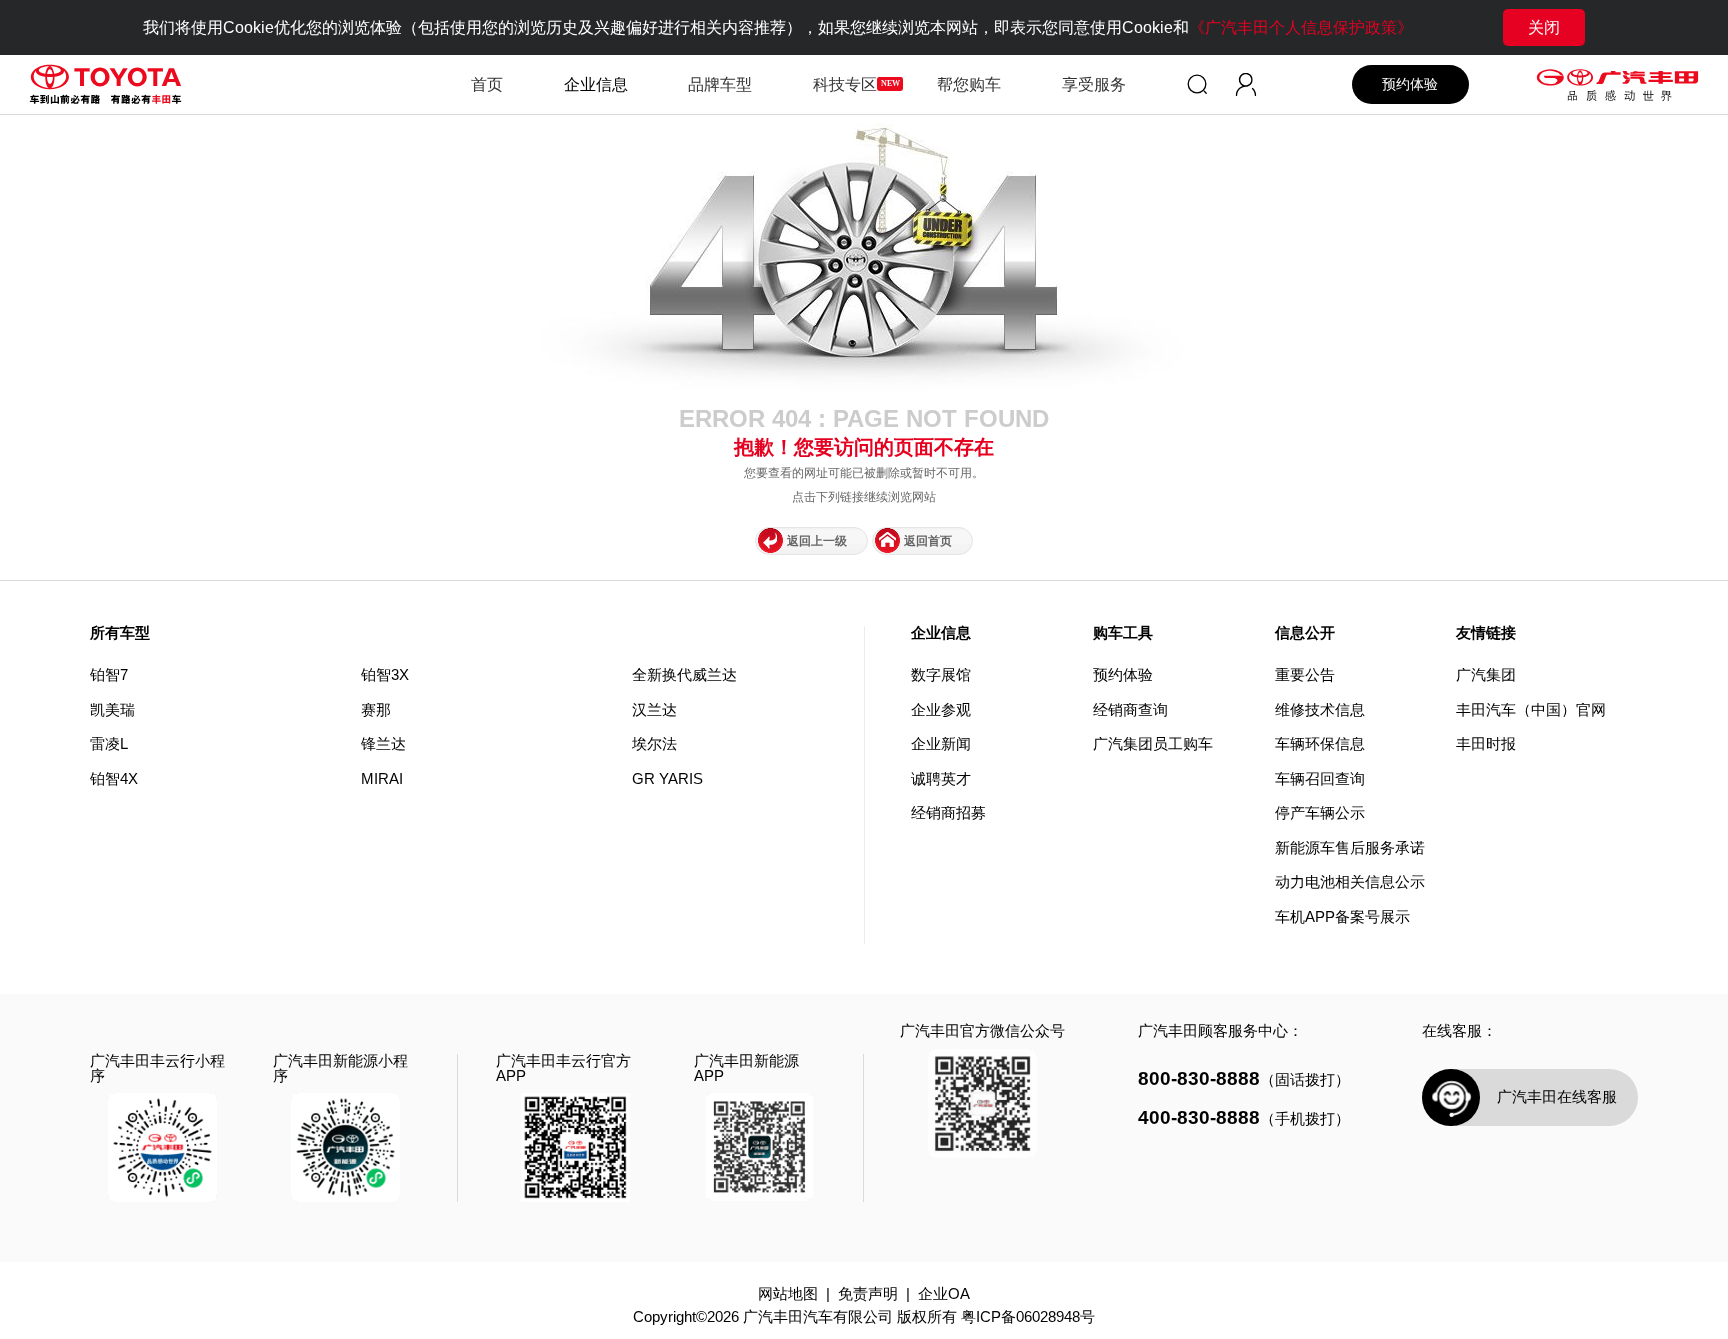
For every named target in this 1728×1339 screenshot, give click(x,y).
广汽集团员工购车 (1153, 744)
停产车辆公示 (1320, 813)
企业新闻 (941, 744)
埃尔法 (654, 744)
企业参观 (941, 710)
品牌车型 (720, 84)
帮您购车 (969, 84)
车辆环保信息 (1320, 744)
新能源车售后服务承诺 (1350, 848)
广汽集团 (1486, 675)
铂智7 (109, 675)
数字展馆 (941, 675)
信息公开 (1305, 633)
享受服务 (1094, 84)
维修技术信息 (1320, 710)
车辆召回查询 (1320, 779)
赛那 (376, 710)
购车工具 (1123, 633)
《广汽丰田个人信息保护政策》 (1301, 27)
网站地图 (788, 1294)
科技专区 (845, 84)
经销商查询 (1130, 710)
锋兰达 (383, 744)
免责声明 (868, 1294)
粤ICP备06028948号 (1028, 1317)
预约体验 (1410, 84)
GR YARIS (667, 779)
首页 (487, 84)
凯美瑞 (112, 710)
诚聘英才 (941, 779)
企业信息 (941, 633)
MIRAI (382, 779)
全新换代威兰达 (684, 675)
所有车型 (120, 633)
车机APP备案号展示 (1342, 917)
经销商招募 (948, 813)
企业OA (944, 1294)
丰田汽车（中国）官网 (1531, 710)
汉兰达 (654, 710)
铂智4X (114, 779)
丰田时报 (1486, 744)
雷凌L (109, 744)
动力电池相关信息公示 (1350, 882)
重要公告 (1305, 675)
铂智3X (385, 675)
